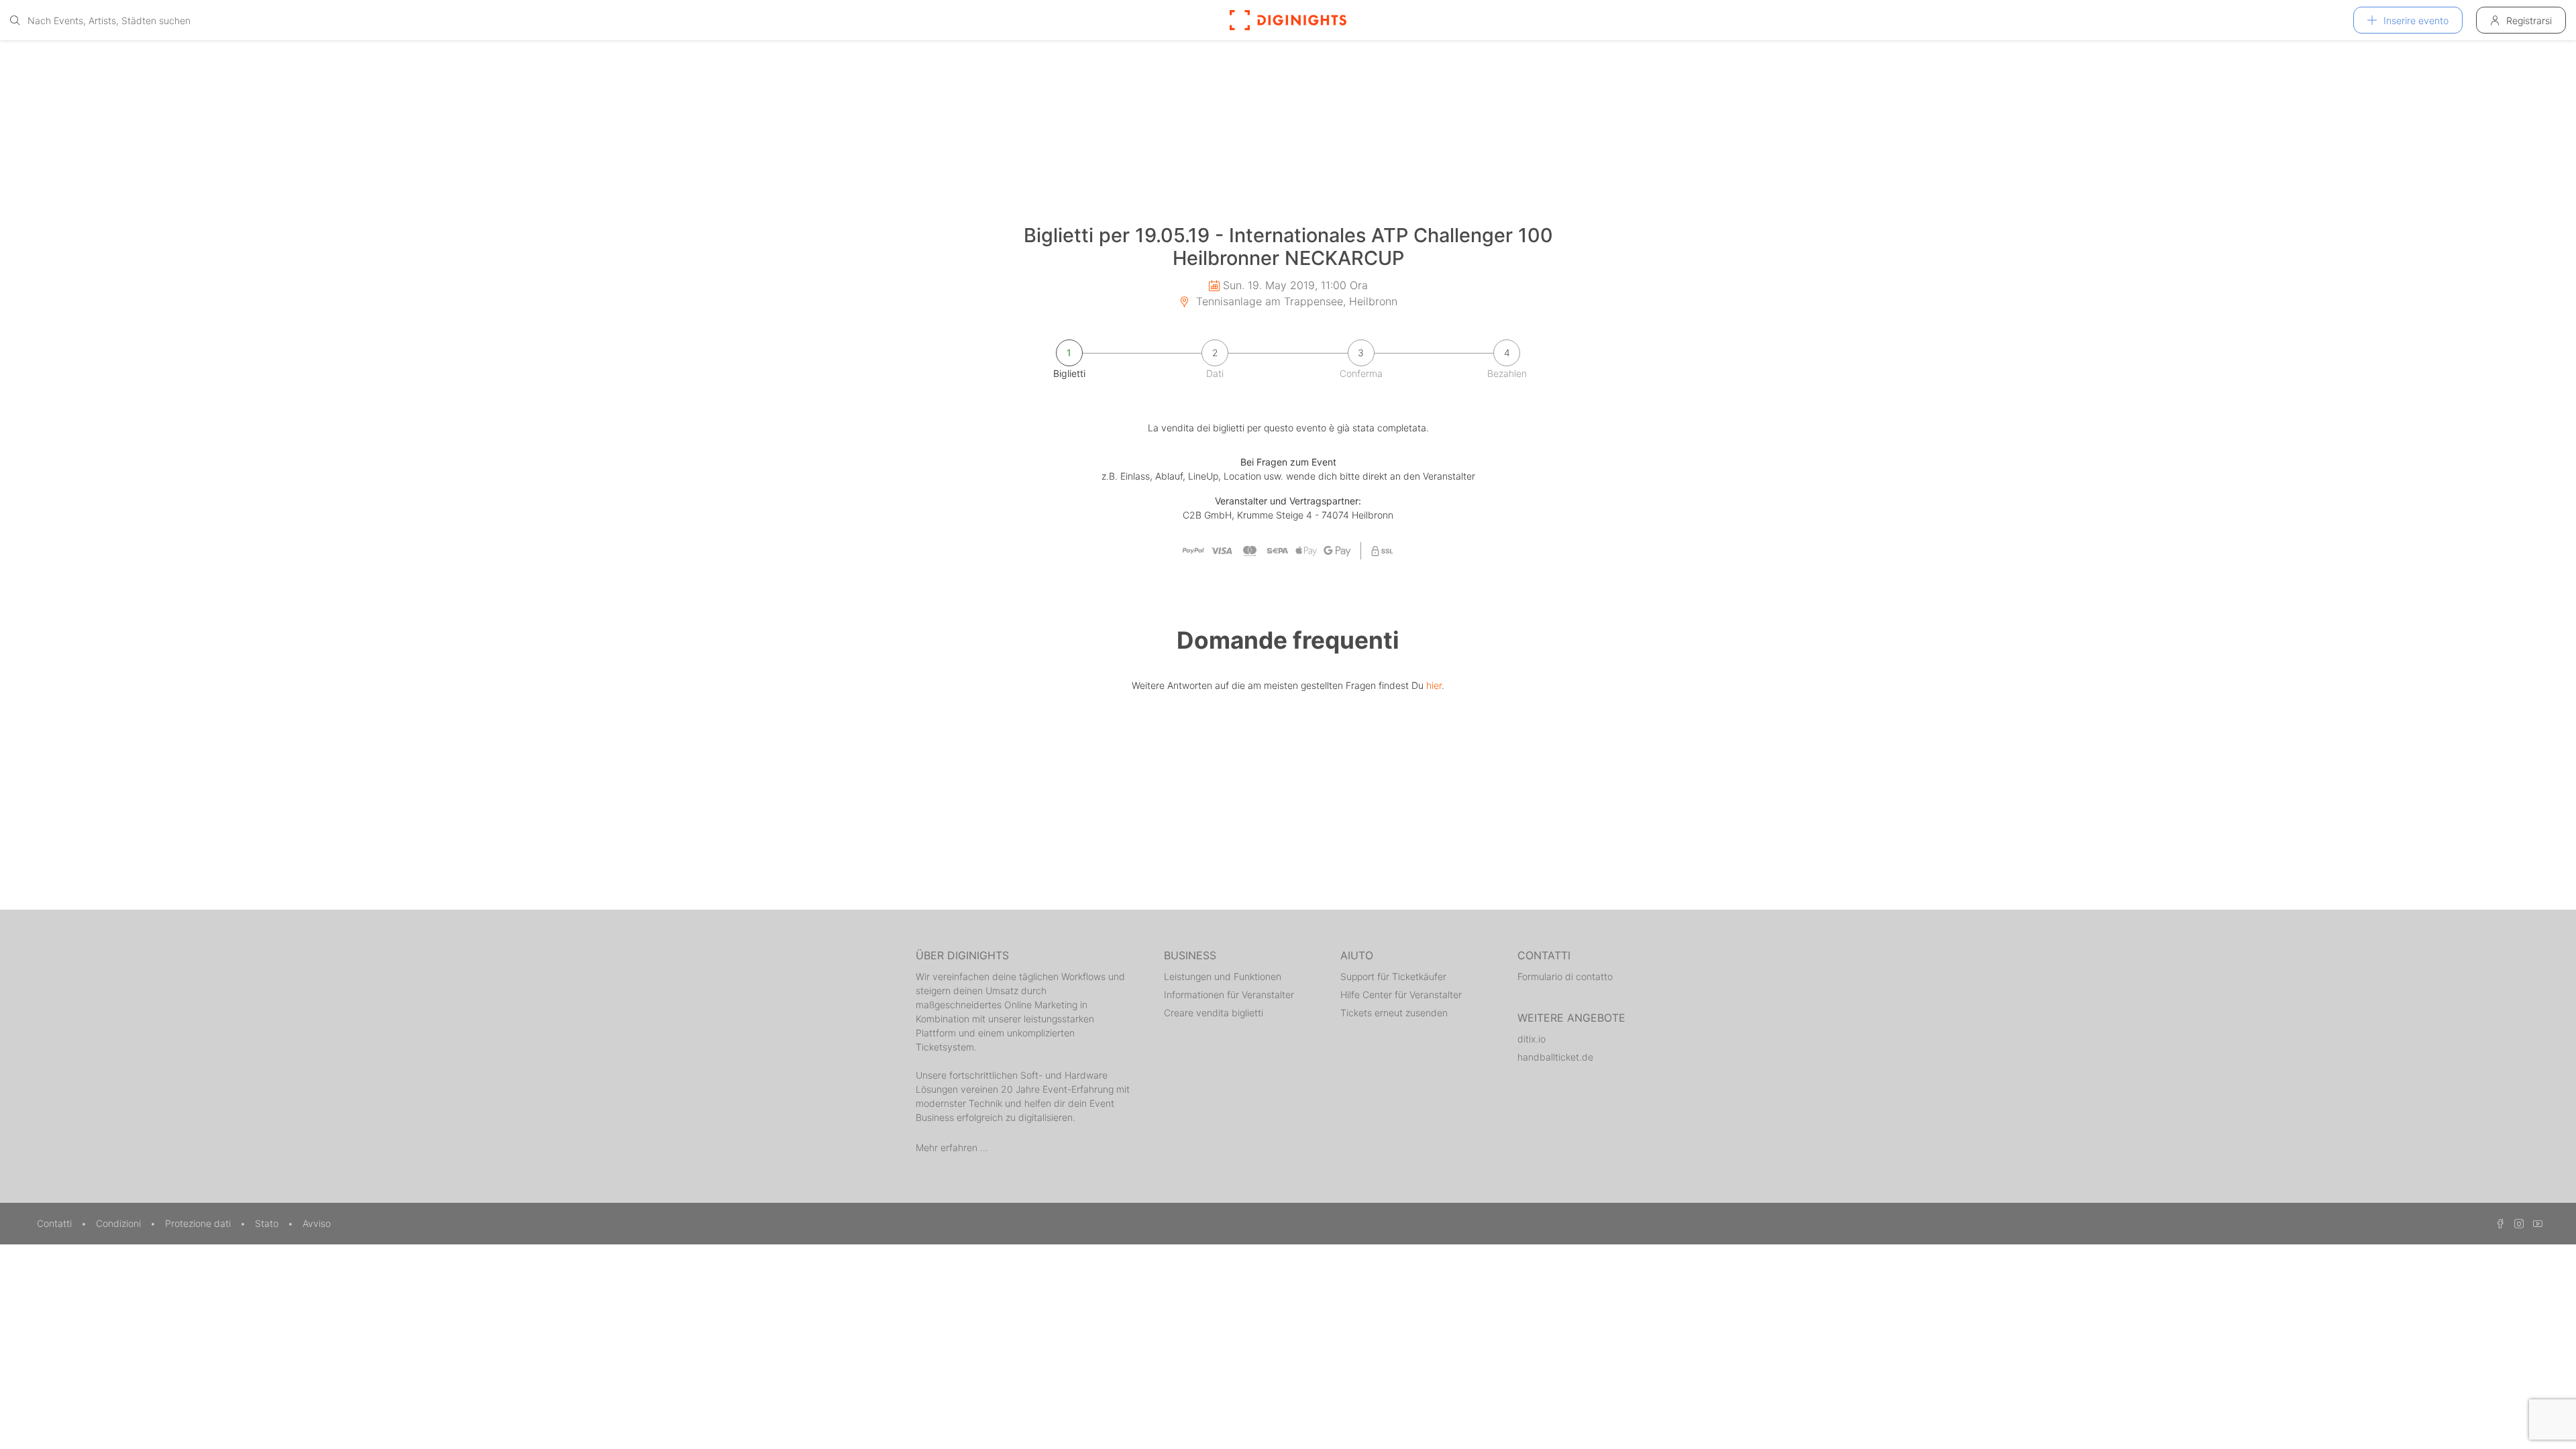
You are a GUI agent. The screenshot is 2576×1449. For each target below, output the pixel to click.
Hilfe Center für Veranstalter (1401, 995)
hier (1434, 685)
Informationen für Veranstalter (1229, 995)
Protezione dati (199, 1223)
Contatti (56, 1223)
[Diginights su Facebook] (2498, 1223)
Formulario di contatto (1565, 976)
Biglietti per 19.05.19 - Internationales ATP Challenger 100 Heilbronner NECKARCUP (1288, 247)
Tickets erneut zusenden (1394, 1013)
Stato (268, 1223)
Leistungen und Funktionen (1223, 976)
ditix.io (1532, 1039)
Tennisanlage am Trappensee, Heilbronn (1295, 301)
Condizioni (120, 1223)
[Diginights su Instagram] (2517, 1223)
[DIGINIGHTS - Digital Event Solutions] (1288, 20)
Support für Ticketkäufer (1393, 976)
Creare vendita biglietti (1214, 1013)
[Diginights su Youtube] (2534, 1223)
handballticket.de (1555, 1057)
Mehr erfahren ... (952, 1147)
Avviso (317, 1223)
